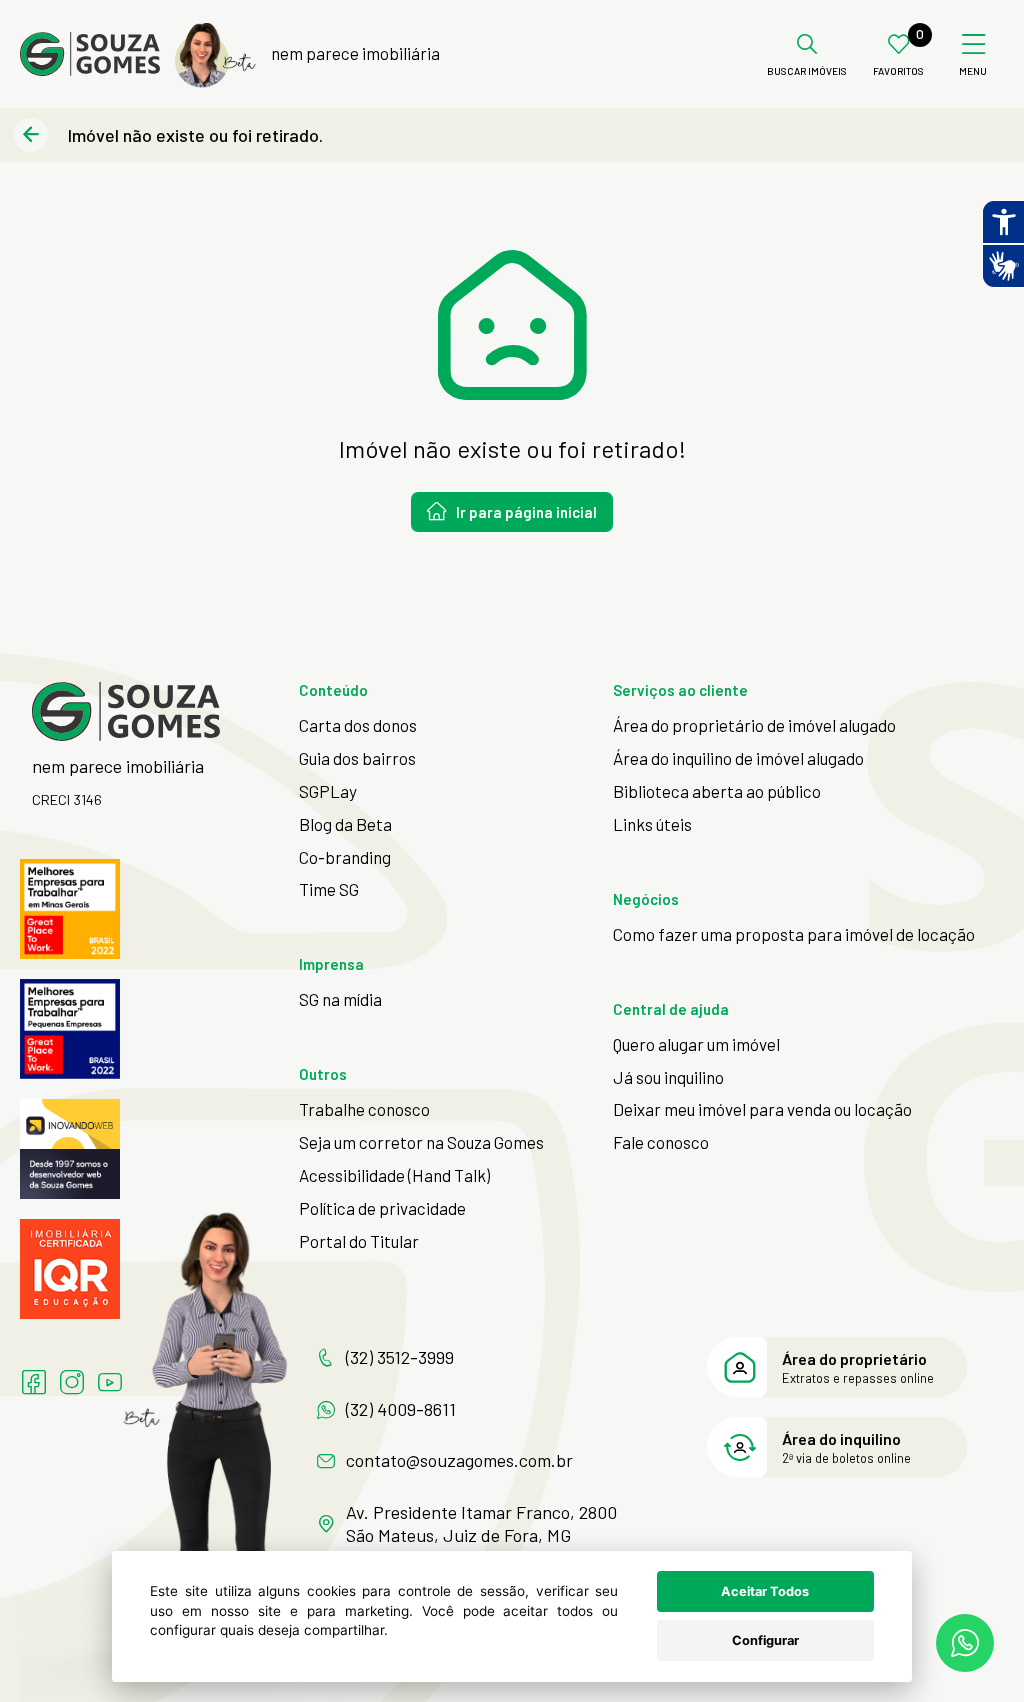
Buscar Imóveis (807, 71)
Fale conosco (661, 1142)
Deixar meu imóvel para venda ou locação (762, 1109)
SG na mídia (340, 999)
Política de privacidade (382, 1208)
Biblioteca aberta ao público (717, 791)
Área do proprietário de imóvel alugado (754, 725)
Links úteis (652, 824)
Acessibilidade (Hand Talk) (394, 1175)
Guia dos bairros (357, 758)
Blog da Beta (345, 824)
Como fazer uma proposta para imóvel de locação (794, 934)
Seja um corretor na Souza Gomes (421, 1142)
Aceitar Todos (765, 1591)
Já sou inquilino (668, 1077)
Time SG (329, 889)
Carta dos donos (358, 725)
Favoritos (898, 71)
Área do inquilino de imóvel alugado (738, 758)
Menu (973, 71)
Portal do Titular (359, 1241)
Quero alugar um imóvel (696, 1044)
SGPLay (328, 791)
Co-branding (345, 857)
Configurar (765, 1640)
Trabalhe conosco (364, 1109)
